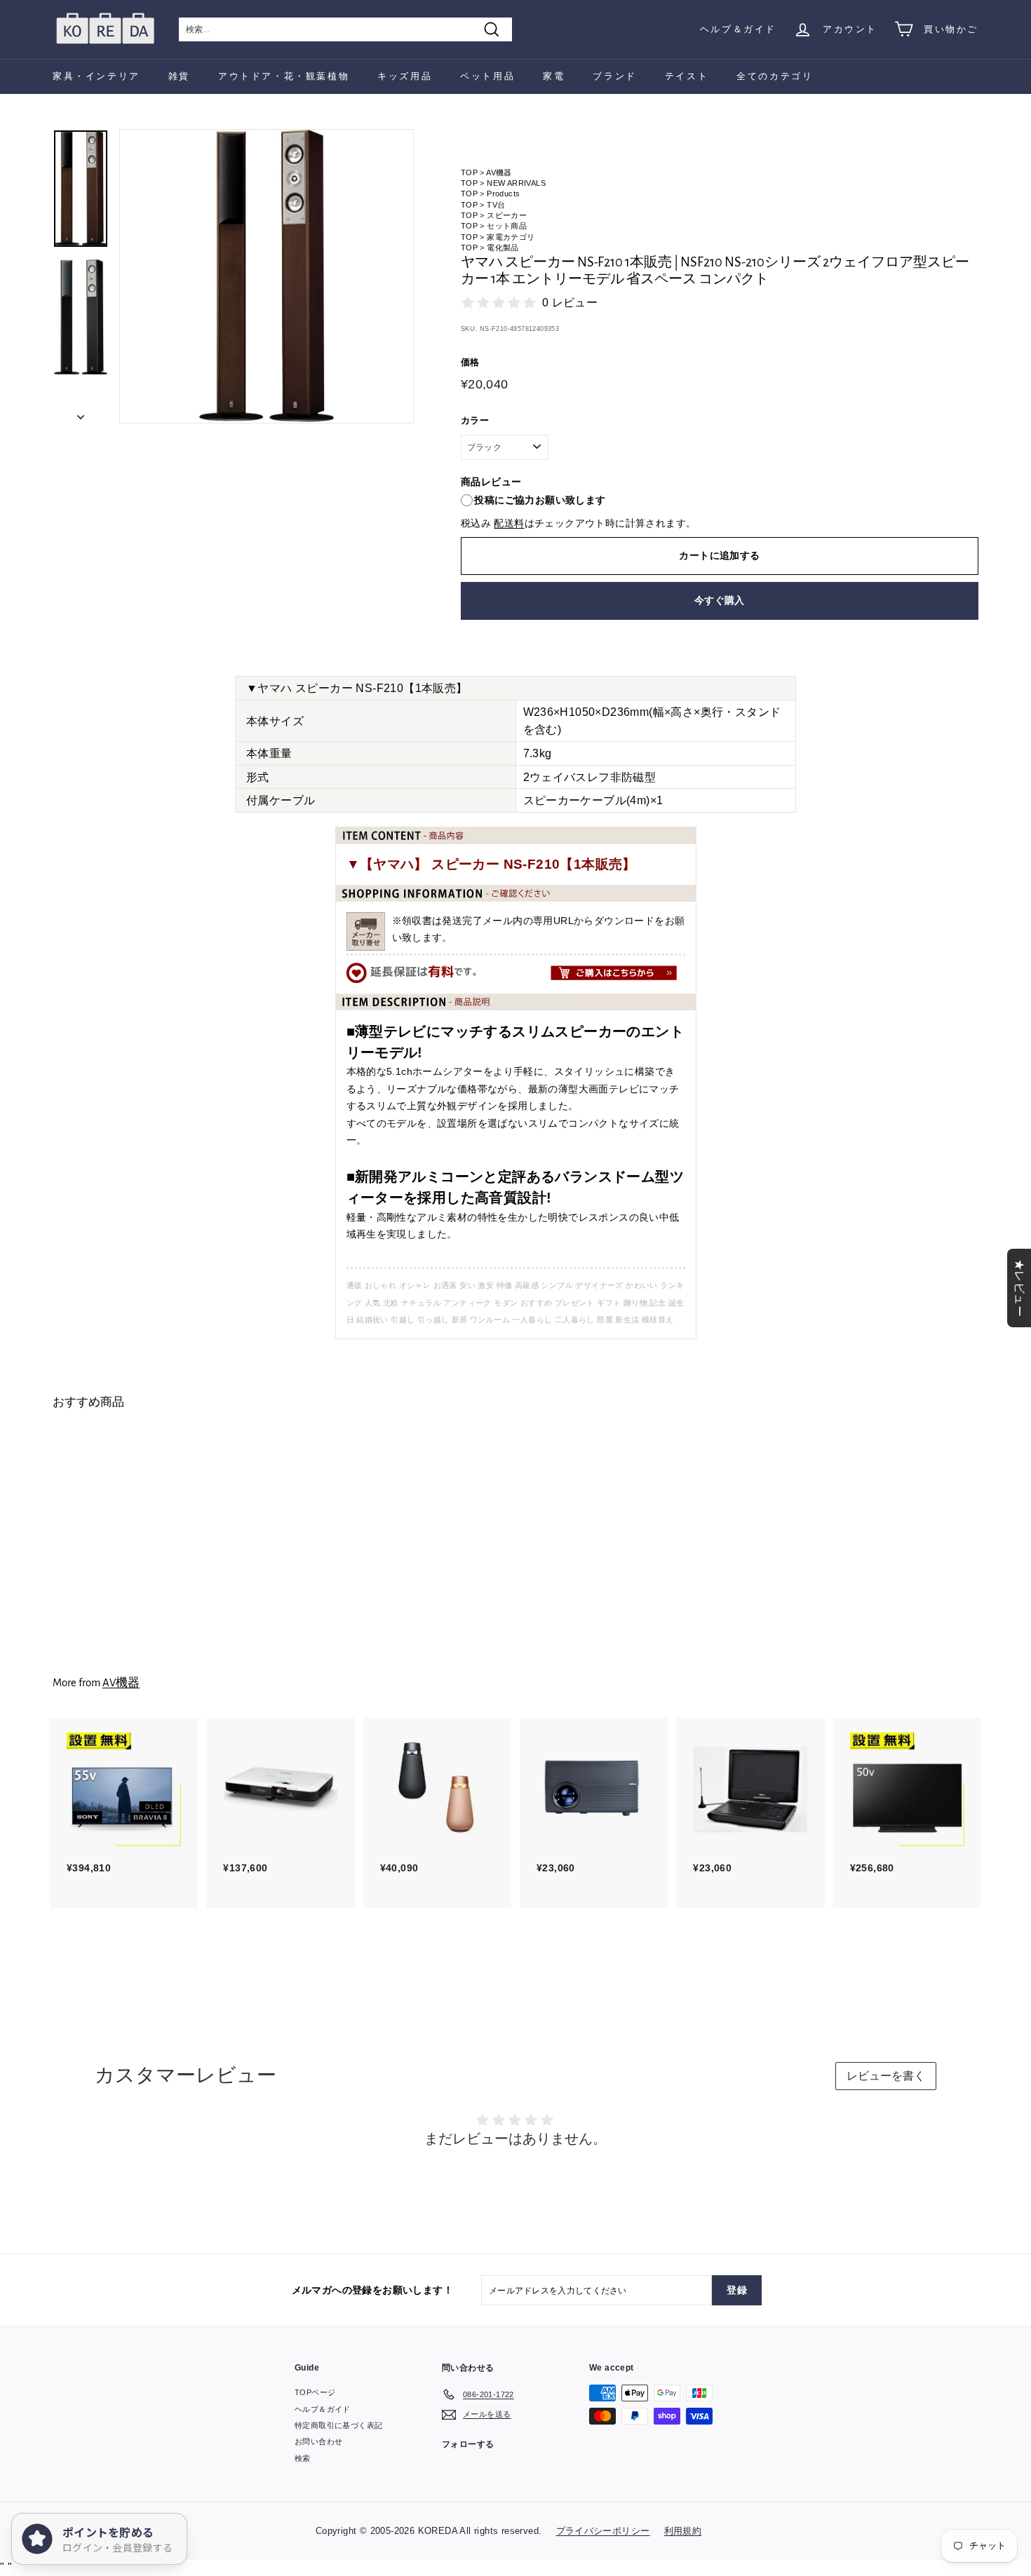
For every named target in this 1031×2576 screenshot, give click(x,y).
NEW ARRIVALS (516, 183)
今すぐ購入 (720, 600)
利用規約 (683, 2531)
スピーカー (507, 215)
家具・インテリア (96, 76)
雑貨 (179, 76)
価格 (470, 362)
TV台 (496, 205)
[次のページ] (81, 413)
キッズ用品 (405, 76)
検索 (303, 2458)
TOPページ (315, 2392)
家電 (554, 76)
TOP (469, 172)
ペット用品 (487, 76)
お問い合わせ (318, 2441)
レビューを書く (886, 2076)
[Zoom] (267, 276)
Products (503, 194)
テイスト (687, 76)
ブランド (614, 76)
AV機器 (499, 172)
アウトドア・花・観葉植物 (284, 76)
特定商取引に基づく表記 (338, 2425)
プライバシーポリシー (603, 2531)
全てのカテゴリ (775, 76)
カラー (475, 420)
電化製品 (503, 248)
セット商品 (507, 226)
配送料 (509, 523)
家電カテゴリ (511, 237)
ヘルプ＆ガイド (738, 29)
